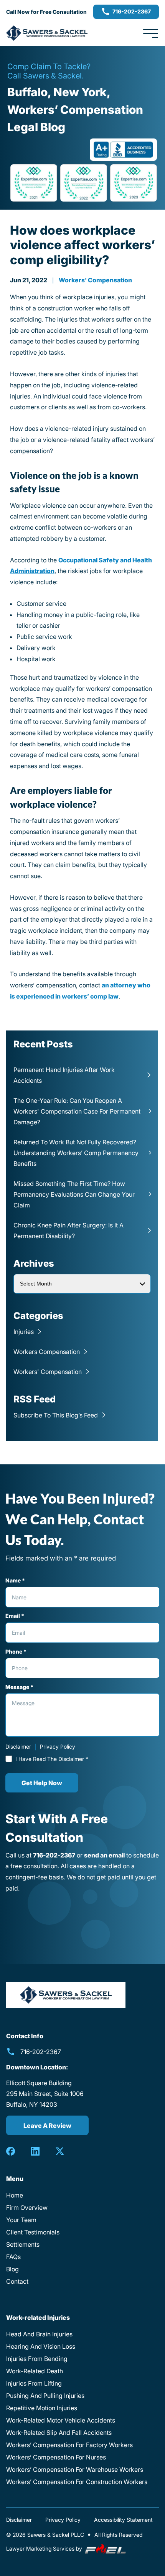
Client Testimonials (33, 2232)
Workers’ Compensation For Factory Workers (69, 2445)
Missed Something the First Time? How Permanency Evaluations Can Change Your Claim (74, 1194)
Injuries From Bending (37, 2359)
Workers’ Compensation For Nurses (56, 2457)
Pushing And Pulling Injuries (45, 2396)
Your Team (21, 2220)
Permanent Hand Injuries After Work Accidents (64, 1075)
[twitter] (60, 2151)
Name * (15, 1580)
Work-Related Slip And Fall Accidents (59, 2433)
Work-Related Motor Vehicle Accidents (61, 2420)
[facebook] (11, 2151)
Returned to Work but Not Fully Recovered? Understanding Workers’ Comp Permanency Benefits (76, 1153)
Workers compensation (47, 1352)
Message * (19, 1687)
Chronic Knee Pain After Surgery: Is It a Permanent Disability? (68, 1230)
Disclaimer (18, 1747)
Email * (15, 1616)
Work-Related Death (35, 2371)
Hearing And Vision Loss (41, 2346)
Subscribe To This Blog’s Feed (56, 1415)
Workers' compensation (95, 280)
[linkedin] (35, 2151)
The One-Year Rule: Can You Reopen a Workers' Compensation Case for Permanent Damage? (77, 1111)
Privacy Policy (58, 1747)
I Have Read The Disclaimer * (52, 1759)
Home (15, 2195)
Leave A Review (47, 2126)
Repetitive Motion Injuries (42, 2408)
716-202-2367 (132, 11)
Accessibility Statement (123, 2520)
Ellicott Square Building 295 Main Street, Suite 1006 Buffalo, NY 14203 (45, 2094)
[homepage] (66, 1995)
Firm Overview (27, 2208)
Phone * (16, 1651)
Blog (12, 2269)
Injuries (24, 1332)
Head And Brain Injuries (39, 2334)
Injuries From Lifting (34, 2383)
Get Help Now (42, 1783)
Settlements (23, 2244)
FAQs (13, 2257)
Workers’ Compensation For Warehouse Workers (75, 2469)
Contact (17, 2281)
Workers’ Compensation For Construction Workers (77, 2482)
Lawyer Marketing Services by (45, 2548)
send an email (104, 1855)
